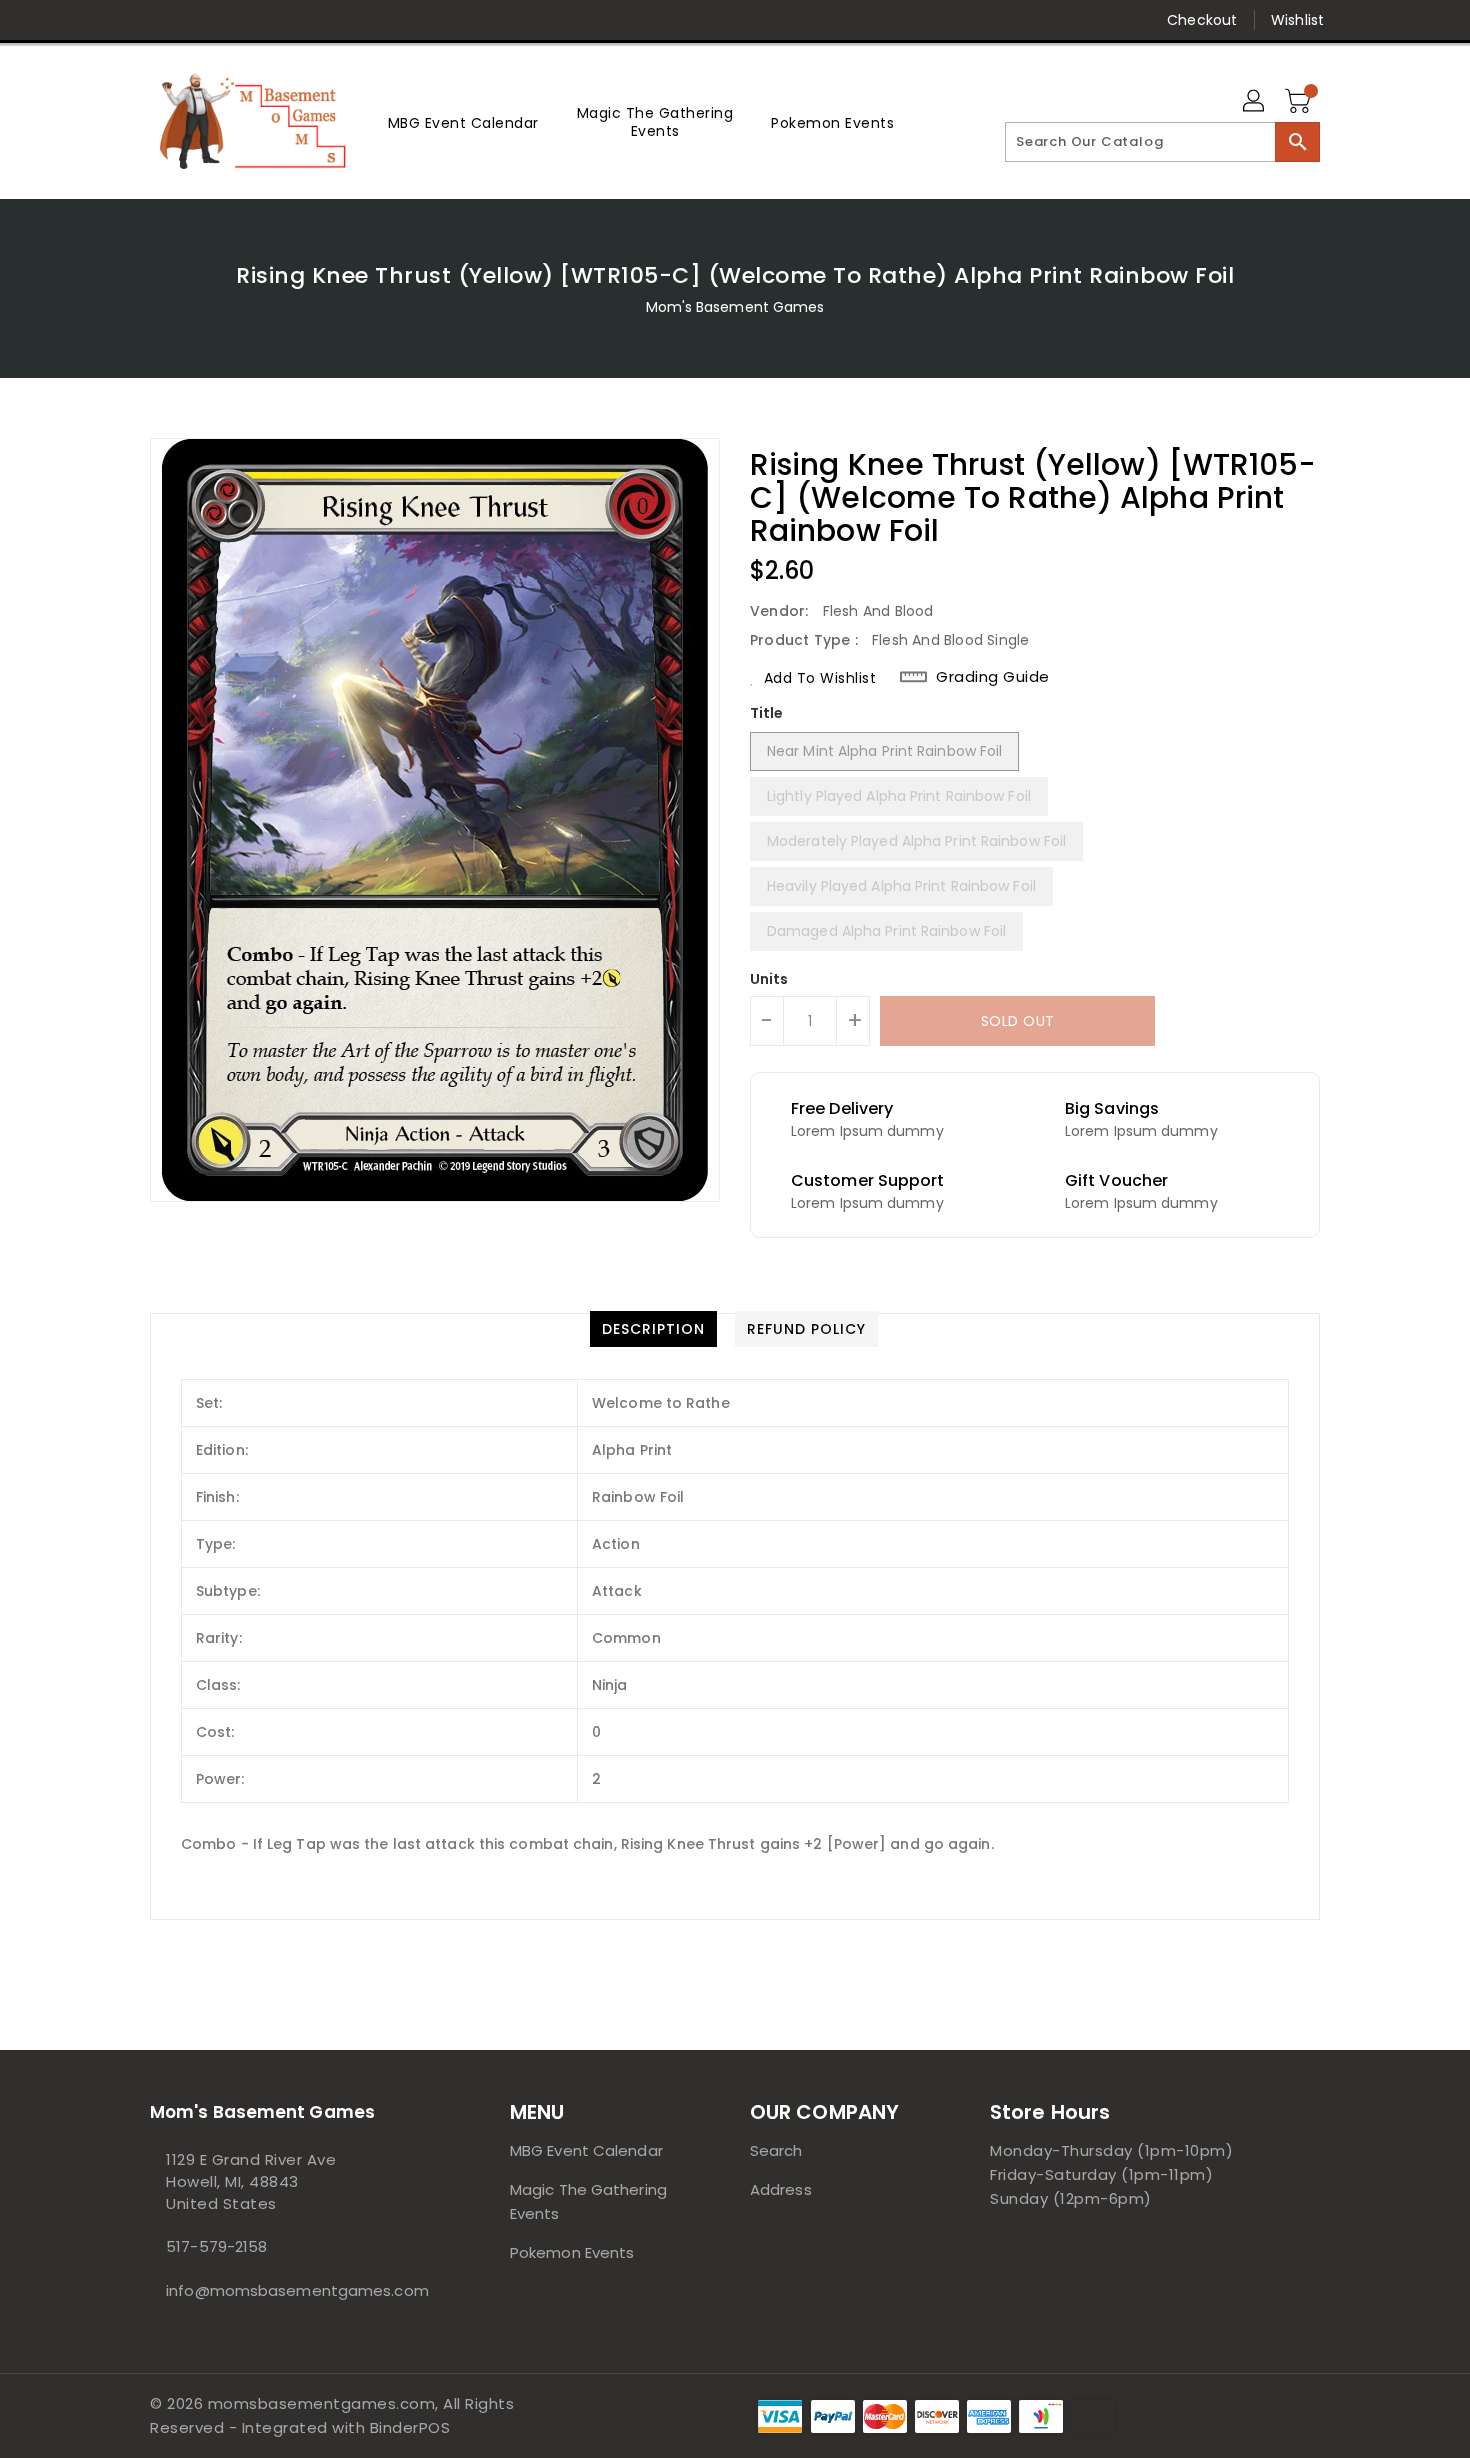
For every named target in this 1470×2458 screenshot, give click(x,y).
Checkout (1202, 20)
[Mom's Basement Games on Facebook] (122, 20)
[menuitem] (463, 122)
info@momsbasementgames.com (290, 2290)
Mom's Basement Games (735, 307)
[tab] (653, 1329)
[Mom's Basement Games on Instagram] (236, 20)
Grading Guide (993, 677)
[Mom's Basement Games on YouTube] (313, 20)
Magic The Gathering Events (588, 2201)
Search (776, 2150)
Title (767, 713)
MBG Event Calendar (586, 2150)
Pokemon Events (572, 2252)
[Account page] (1255, 102)
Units (769, 979)
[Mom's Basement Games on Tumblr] (274, 20)
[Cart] (1300, 102)
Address (781, 2189)
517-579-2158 (216, 2246)
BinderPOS (410, 2427)
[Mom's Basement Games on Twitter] (160, 20)
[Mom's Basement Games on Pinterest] (198, 20)
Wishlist (1297, 20)
